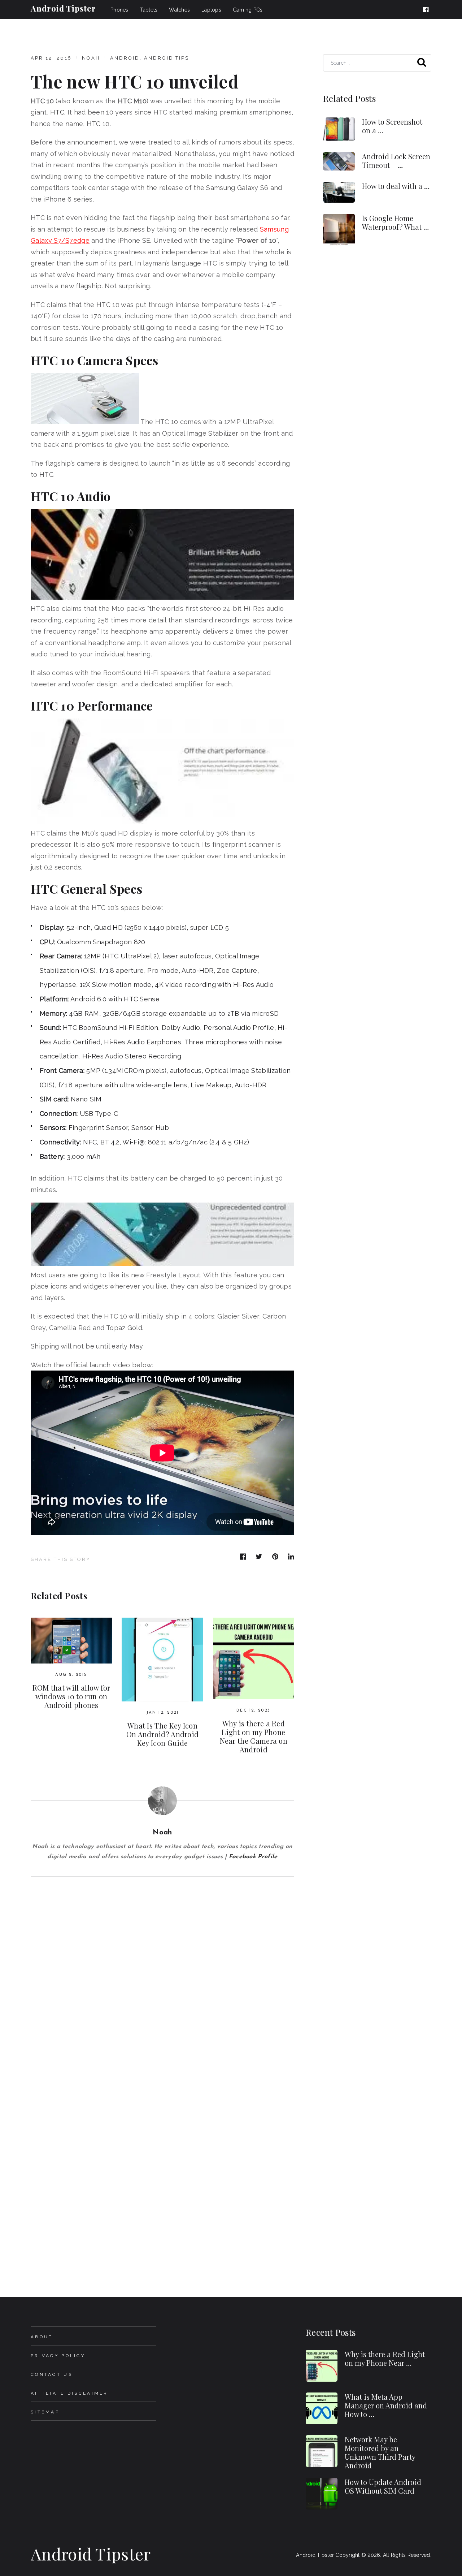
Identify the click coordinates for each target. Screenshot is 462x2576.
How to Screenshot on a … (392, 126)
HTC (57, 112)
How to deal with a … (396, 186)
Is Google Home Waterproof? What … (395, 222)
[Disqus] (162, 1967)
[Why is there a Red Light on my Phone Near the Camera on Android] (254, 1658)
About (42, 2337)
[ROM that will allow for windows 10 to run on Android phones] (71, 1641)
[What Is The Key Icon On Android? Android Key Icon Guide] (162, 1659)
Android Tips (167, 58)
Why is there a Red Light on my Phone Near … (385, 2358)
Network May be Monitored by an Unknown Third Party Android (380, 2452)
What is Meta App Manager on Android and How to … (386, 2405)
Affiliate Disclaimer (69, 2393)
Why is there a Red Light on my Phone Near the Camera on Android (254, 1736)
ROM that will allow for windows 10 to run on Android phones (71, 1696)
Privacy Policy (58, 2356)
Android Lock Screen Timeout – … (396, 161)
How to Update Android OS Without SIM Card (383, 2486)
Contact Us (52, 2374)
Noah (91, 58)
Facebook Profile (253, 1857)
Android (125, 58)
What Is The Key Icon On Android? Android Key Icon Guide (163, 1734)
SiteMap (45, 2412)
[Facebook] (427, 10)
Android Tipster (63, 8)
